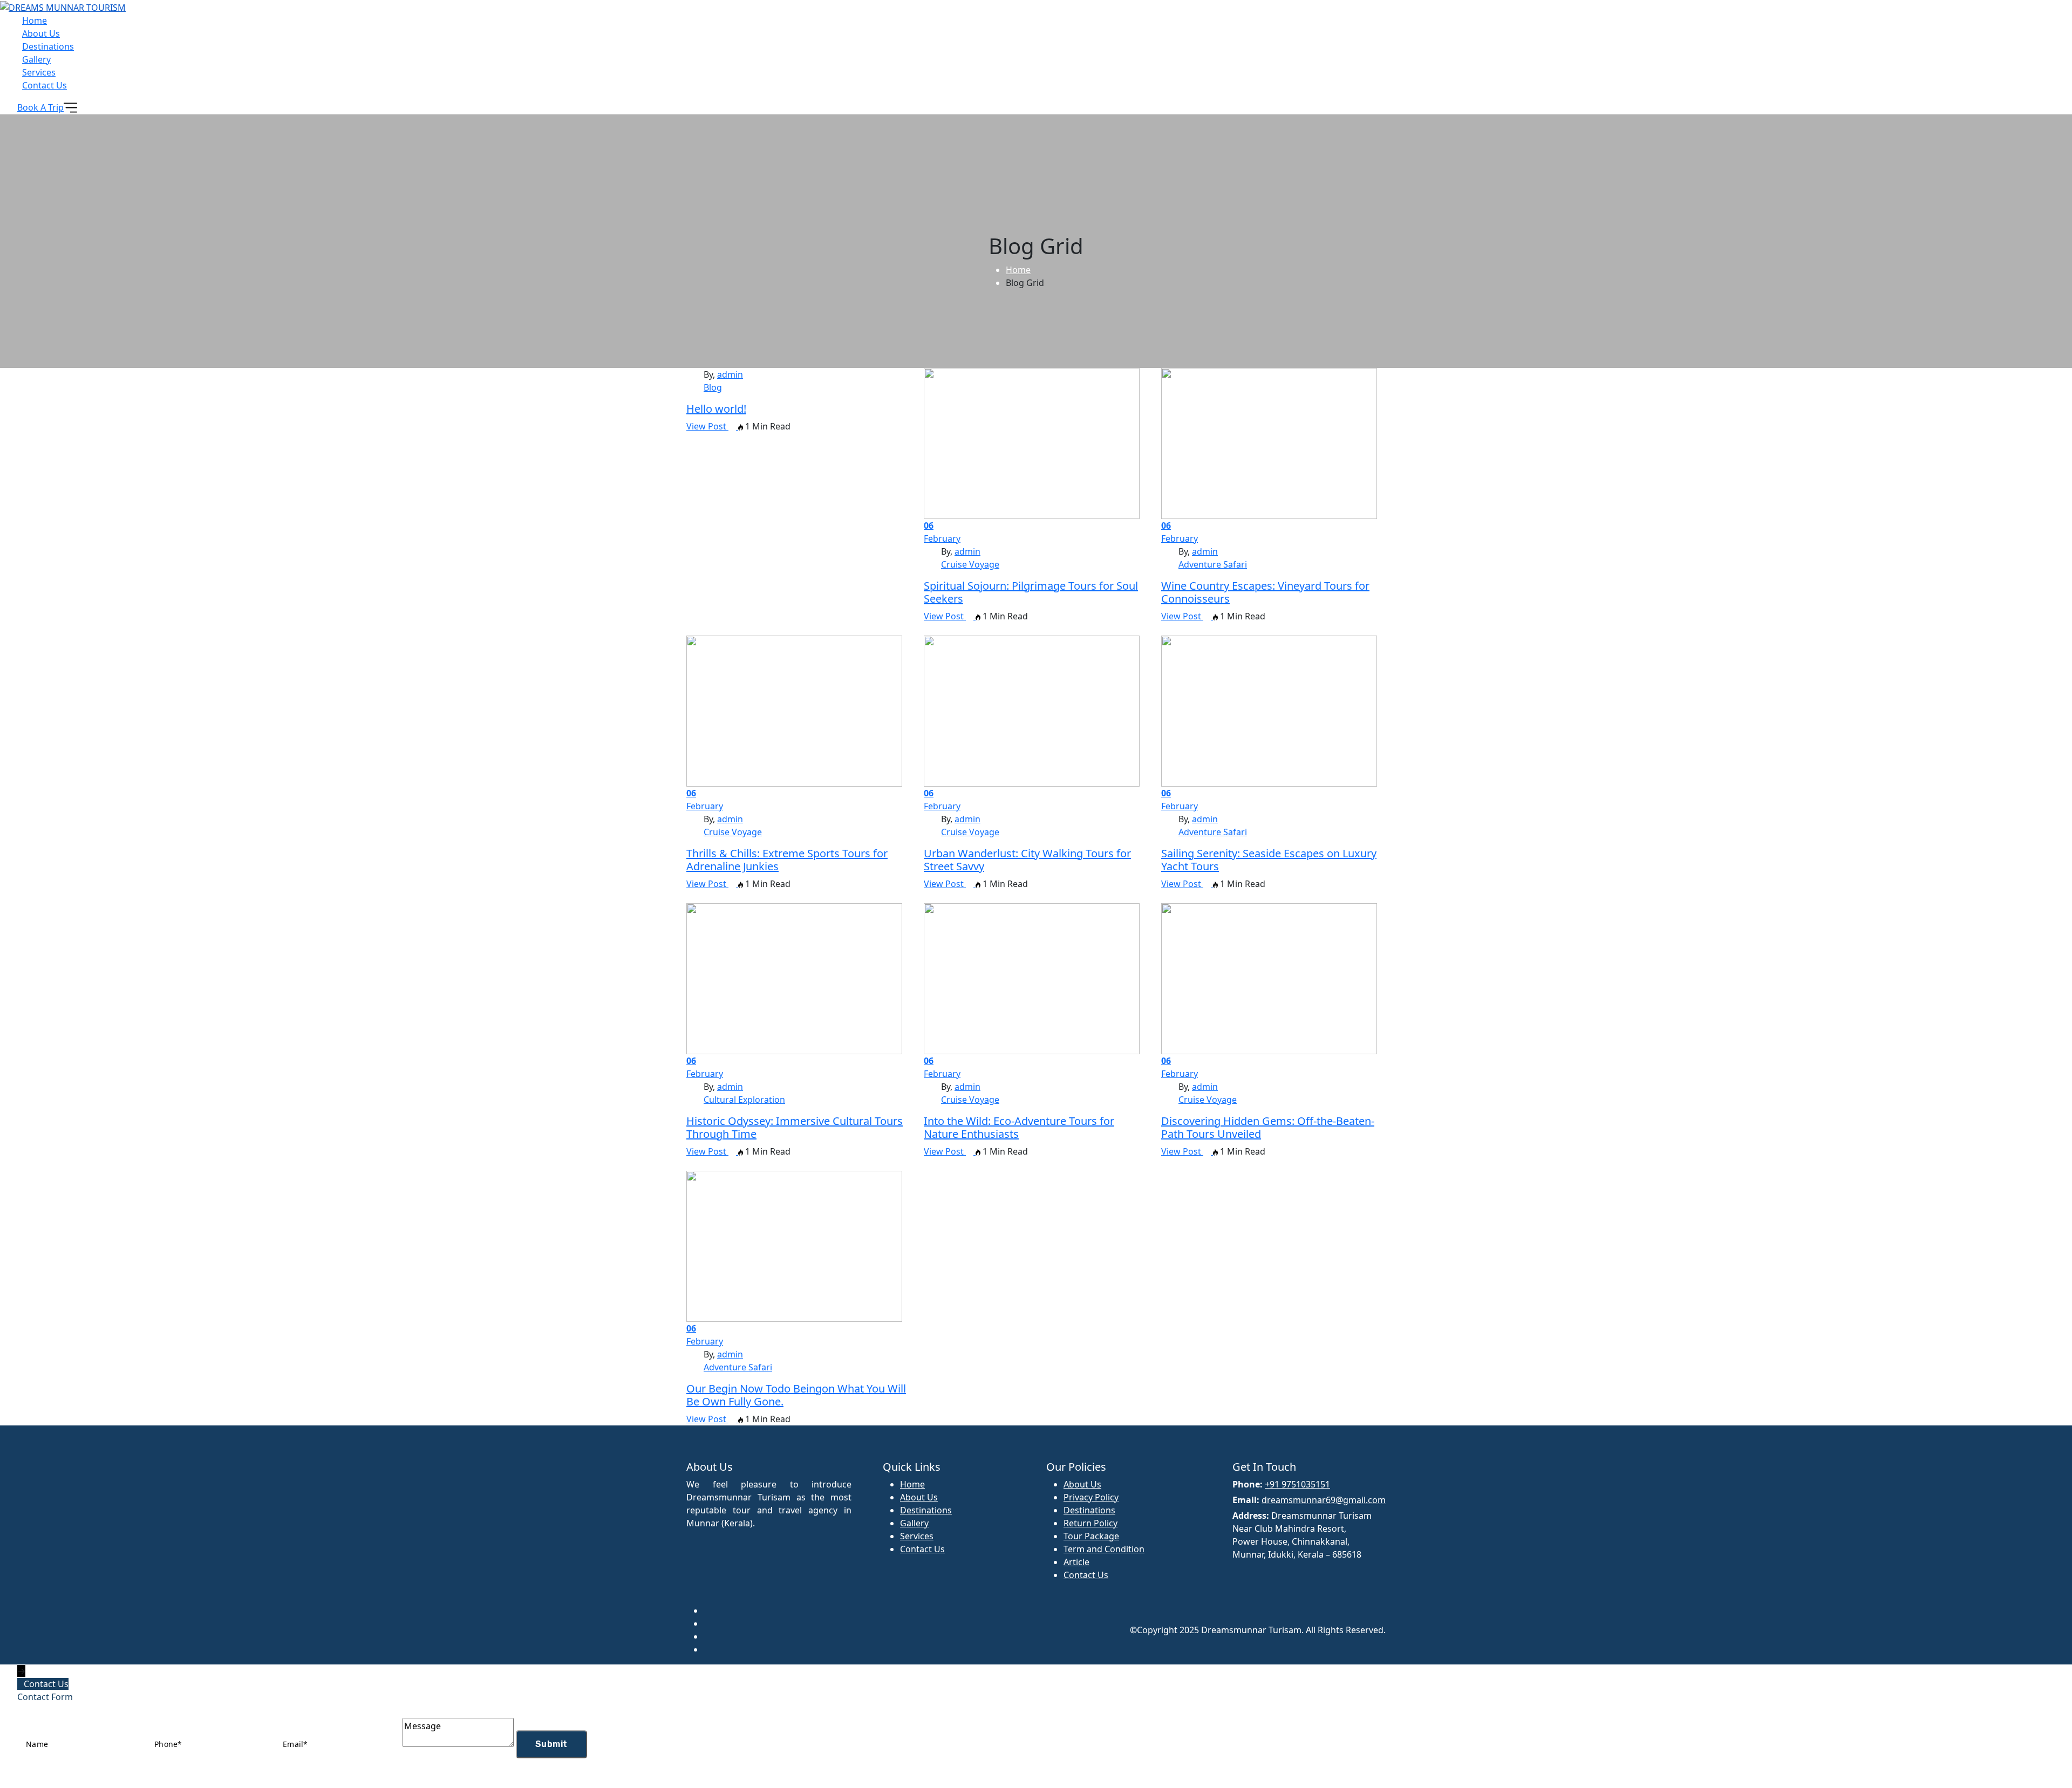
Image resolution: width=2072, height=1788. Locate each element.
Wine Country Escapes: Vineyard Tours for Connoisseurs (1265, 592)
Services (917, 1536)
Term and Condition (1104, 1549)
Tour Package (1091, 1536)
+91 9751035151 (1297, 1484)
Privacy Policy (1091, 1497)
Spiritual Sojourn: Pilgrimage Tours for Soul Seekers (1031, 592)
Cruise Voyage (970, 564)
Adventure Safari (1213, 564)
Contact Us (45, 85)
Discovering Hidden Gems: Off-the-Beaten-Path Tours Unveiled (1268, 1127)
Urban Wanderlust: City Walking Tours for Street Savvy (1027, 860)
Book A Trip (40, 107)
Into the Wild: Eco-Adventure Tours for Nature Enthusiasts (1019, 1127)
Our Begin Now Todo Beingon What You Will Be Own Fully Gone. (796, 1395)
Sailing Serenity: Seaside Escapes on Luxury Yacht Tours (1269, 860)
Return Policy (1090, 1523)
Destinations (926, 1510)
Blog (713, 387)
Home (1018, 270)
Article (1076, 1562)
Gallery (914, 1523)
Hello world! (716, 409)
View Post (707, 426)
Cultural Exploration (744, 1100)
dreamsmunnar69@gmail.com (1324, 1500)
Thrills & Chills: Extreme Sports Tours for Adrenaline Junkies (787, 860)
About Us (919, 1497)
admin (730, 374)
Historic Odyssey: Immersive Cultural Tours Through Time (795, 1127)
